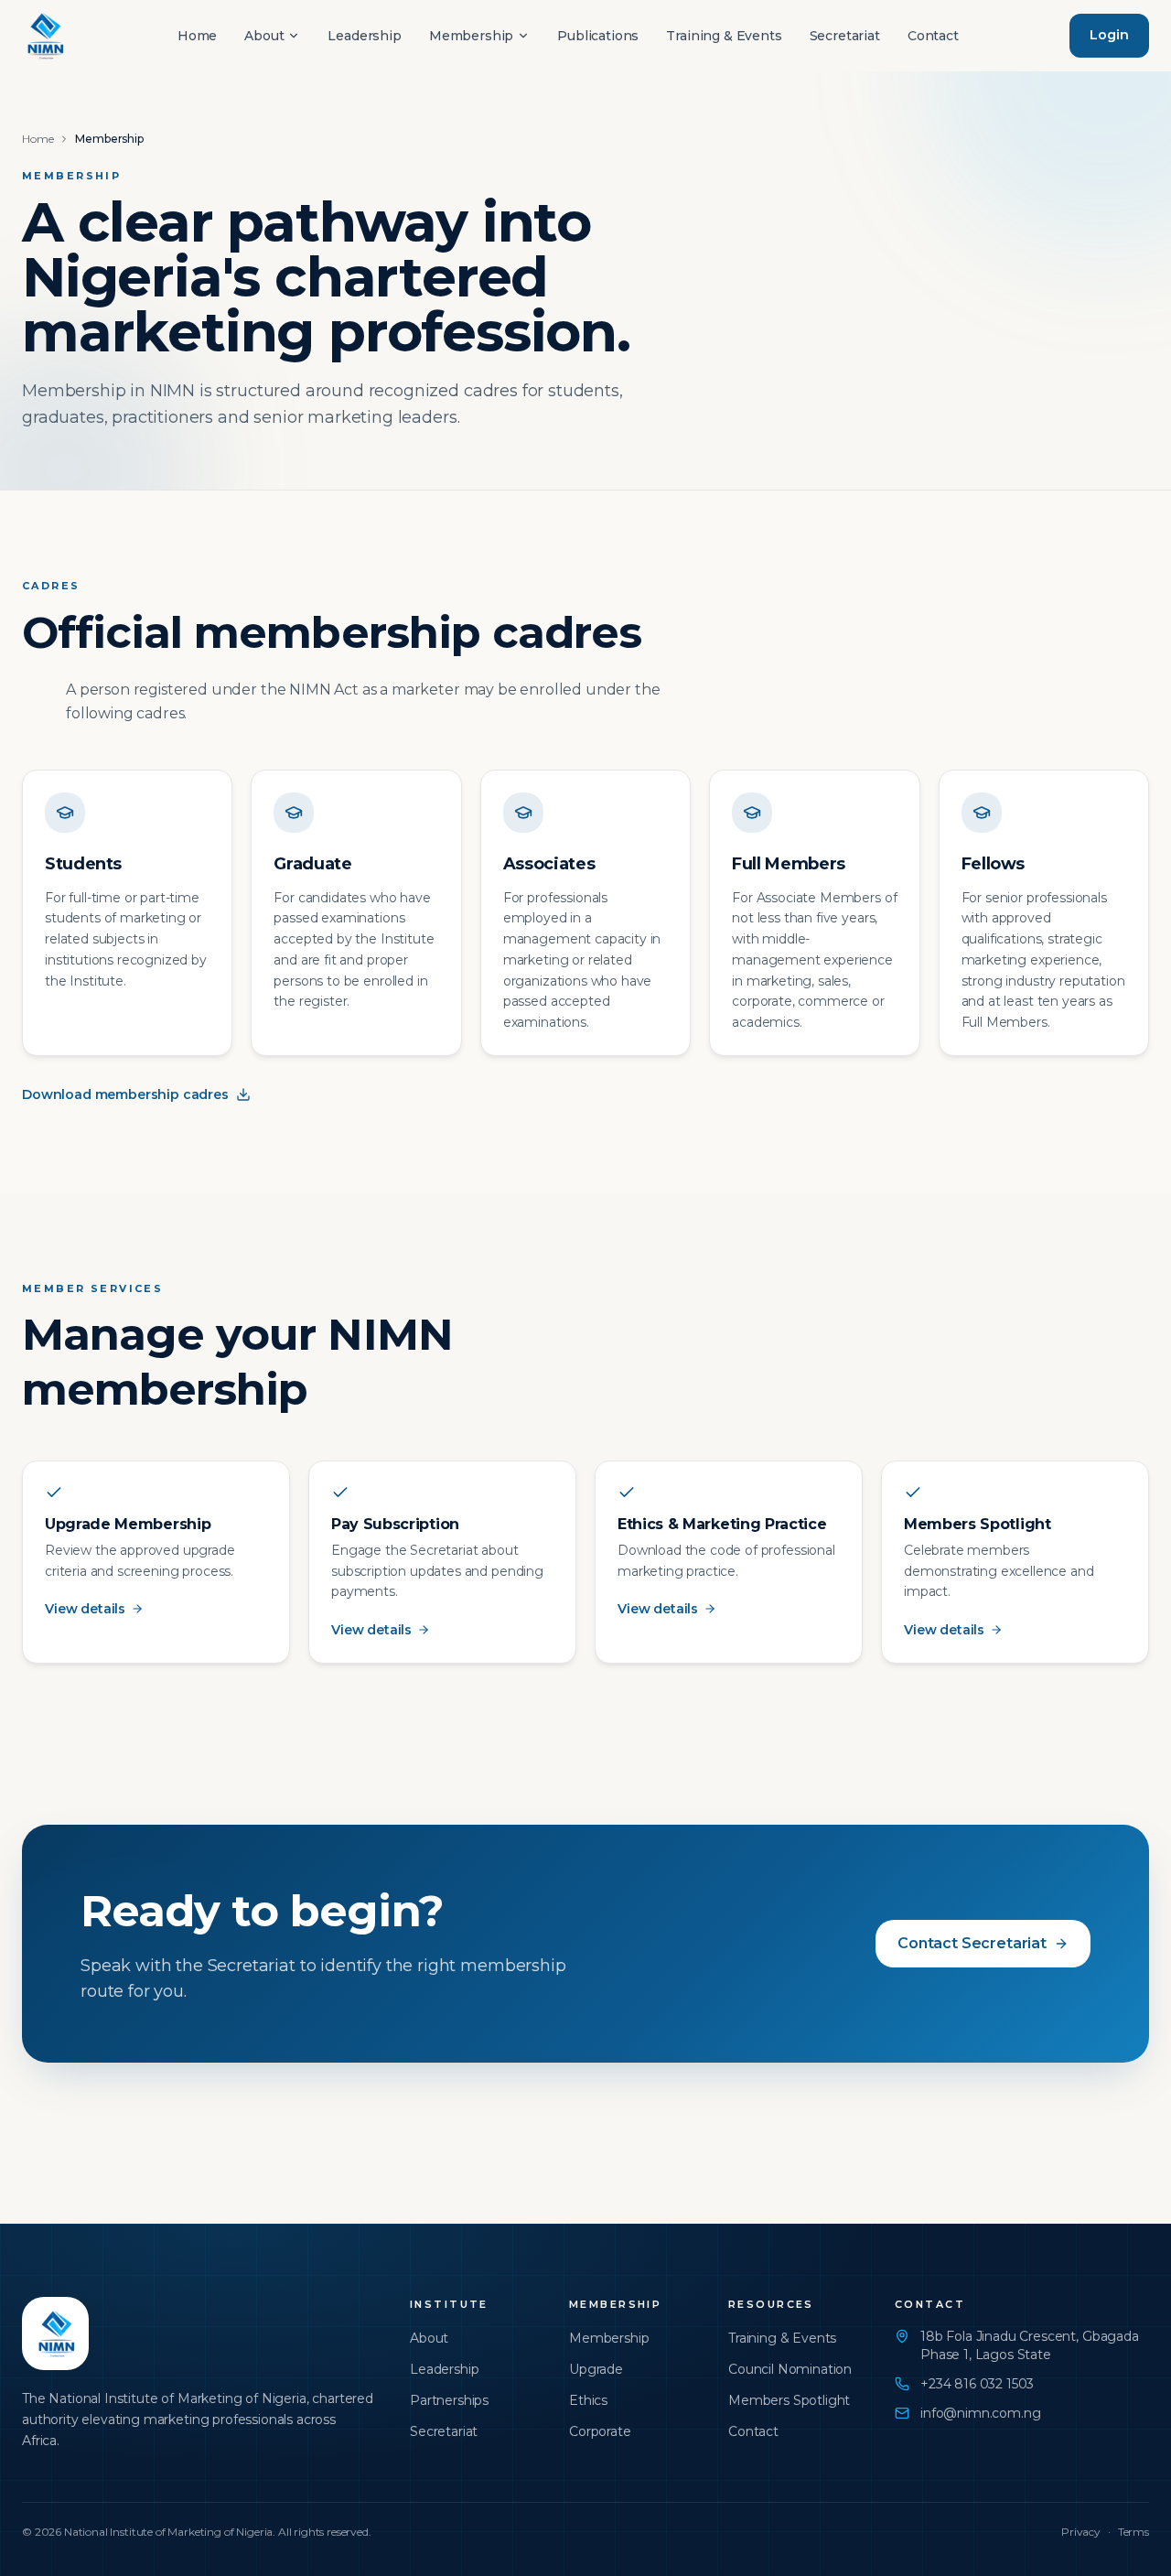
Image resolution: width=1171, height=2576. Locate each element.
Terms (1133, 2532)
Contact (933, 36)
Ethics (588, 2400)
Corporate (600, 2431)
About (264, 36)
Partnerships (449, 2400)
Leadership (364, 36)
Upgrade (596, 2369)
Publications (598, 36)
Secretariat (845, 36)
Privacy (1081, 2532)
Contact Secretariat (972, 1943)
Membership (471, 36)
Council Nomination (790, 2369)
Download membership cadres (125, 1094)
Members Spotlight (789, 2400)
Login (1109, 35)
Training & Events (724, 36)
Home (197, 36)
